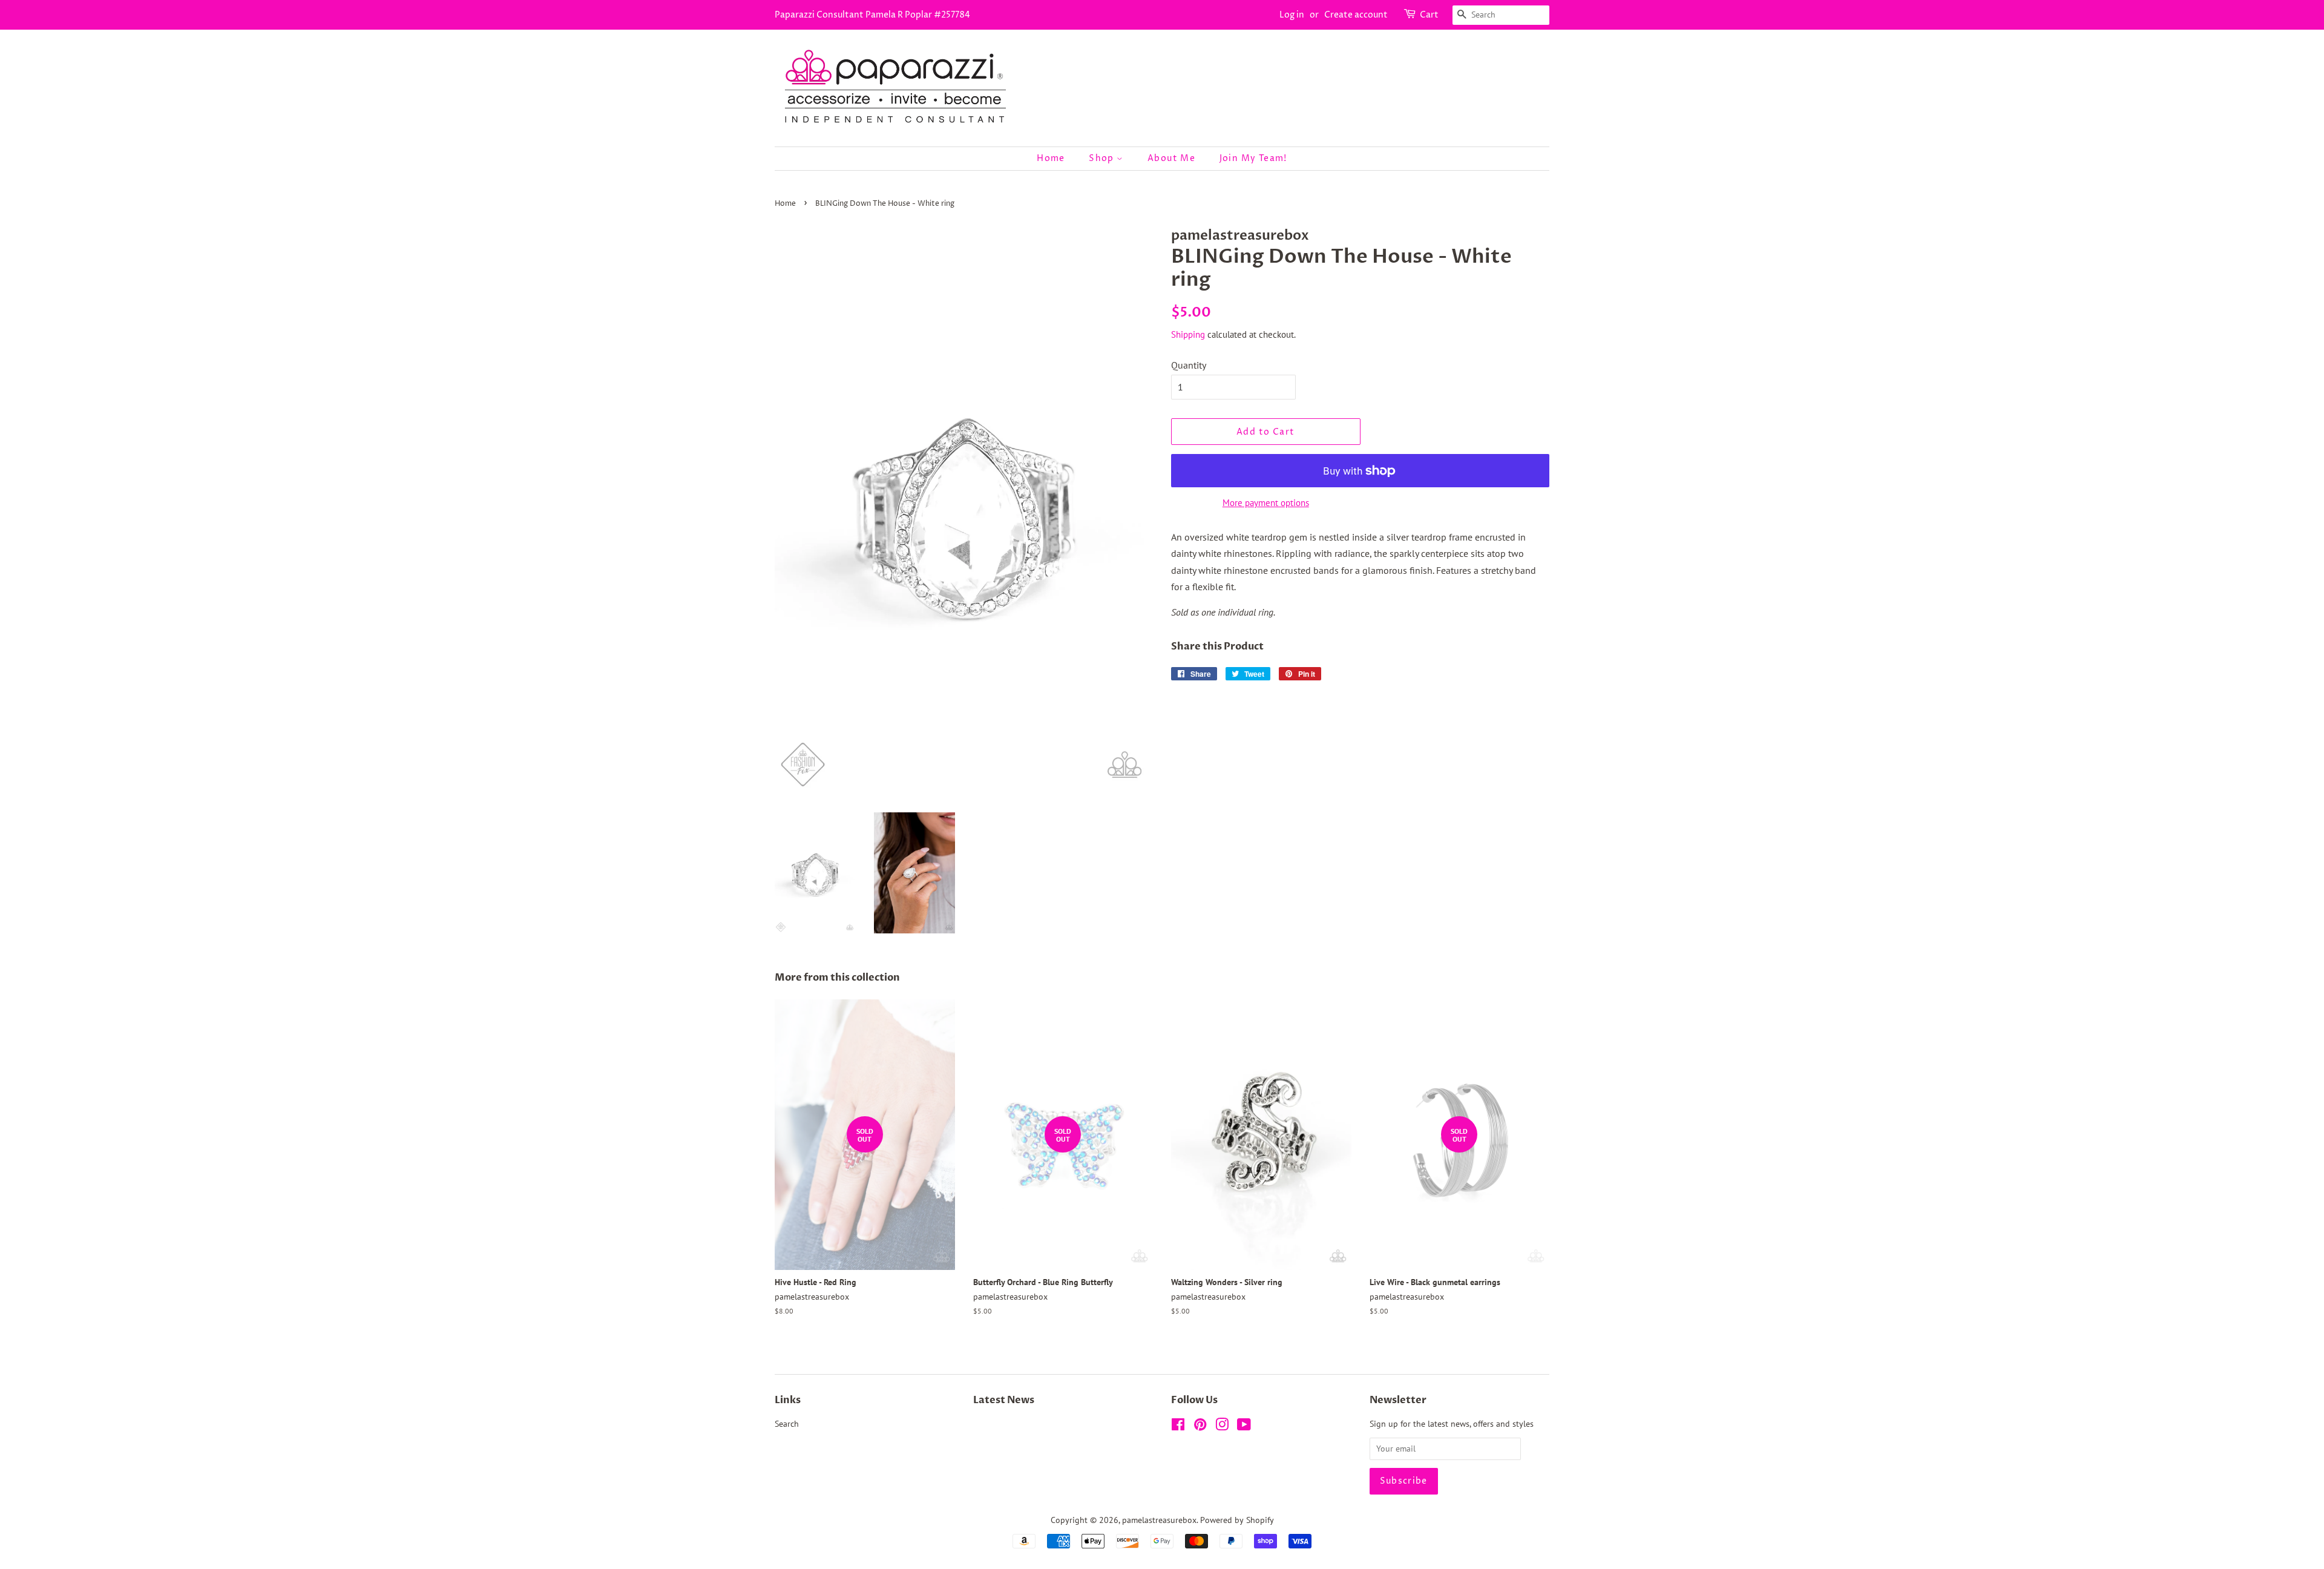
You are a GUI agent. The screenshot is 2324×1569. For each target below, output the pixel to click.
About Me (1171, 158)
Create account (1356, 15)
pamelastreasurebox (1159, 1520)
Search (787, 1424)
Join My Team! (1253, 158)
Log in (1292, 15)
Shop (1103, 158)
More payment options (1266, 503)
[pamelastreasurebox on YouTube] (1244, 1427)
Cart (1429, 15)
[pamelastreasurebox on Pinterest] (1200, 1427)
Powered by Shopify (1237, 1520)
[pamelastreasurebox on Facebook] (1178, 1427)
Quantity (1189, 365)
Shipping (1188, 334)
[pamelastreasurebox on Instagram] (1222, 1427)
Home (1051, 158)
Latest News (1004, 1400)
